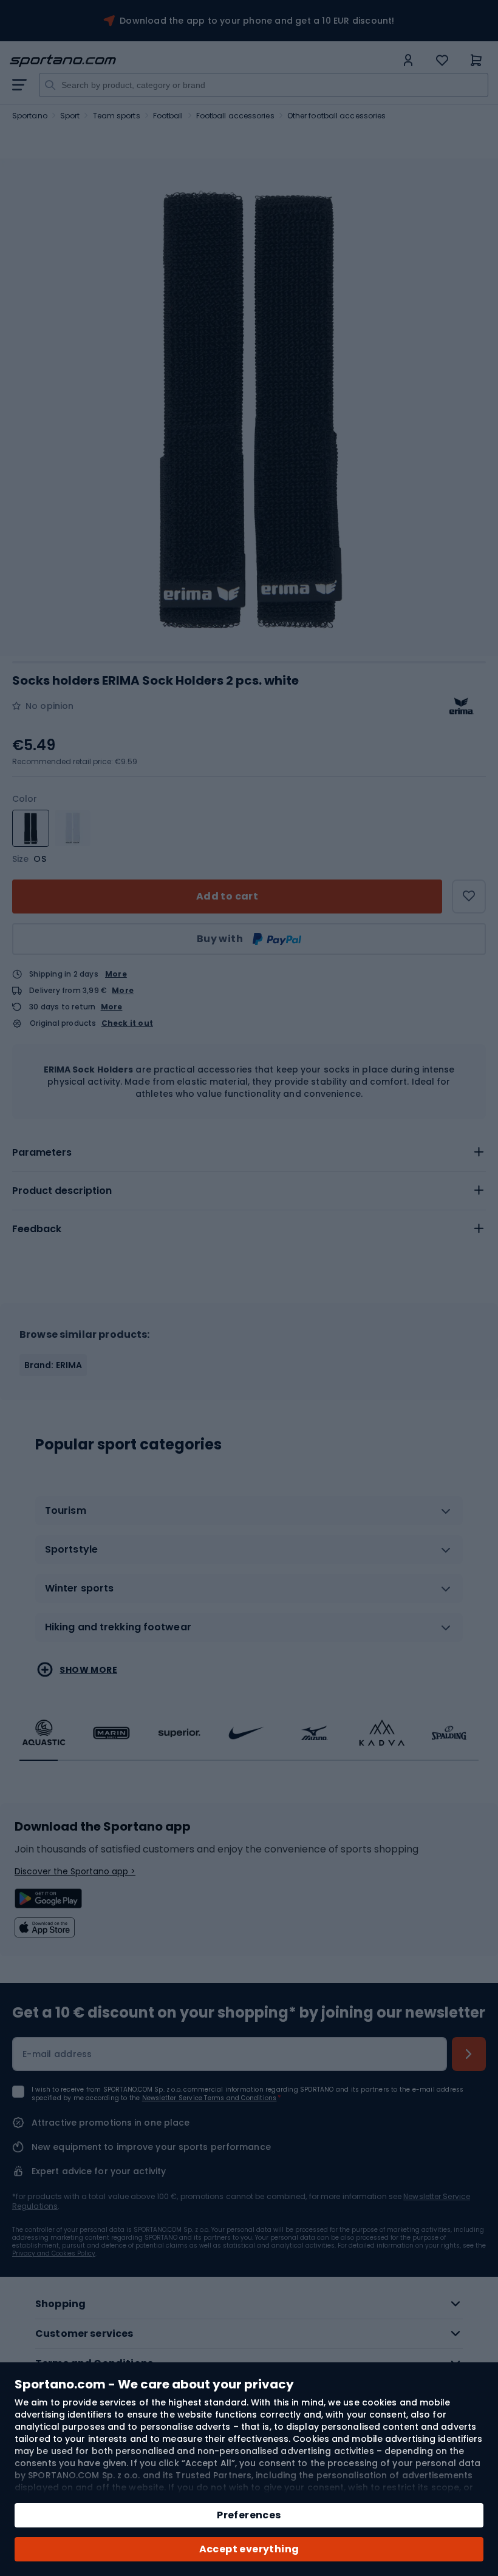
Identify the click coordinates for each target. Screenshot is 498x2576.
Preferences (249, 2515)
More (116, 974)
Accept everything (249, 2549)
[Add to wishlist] (469, 897)
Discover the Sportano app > (75, 1871)
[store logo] (203, 61)
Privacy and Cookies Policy (54, 2253)
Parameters (42, 1152)
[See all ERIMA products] (462, 706)
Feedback (37, 1229)
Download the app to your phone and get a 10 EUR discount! (257, 21)
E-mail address (57, 2054)
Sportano (30, 116)
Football (168, 116)
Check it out (127, 1023)
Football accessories (235, 116)
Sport (70, 116)
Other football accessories (337, 116)
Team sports (117, 116)
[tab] (249, 1153)
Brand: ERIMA (53, 1365)
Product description (62, 1191)
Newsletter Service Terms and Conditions (210, 2098)
